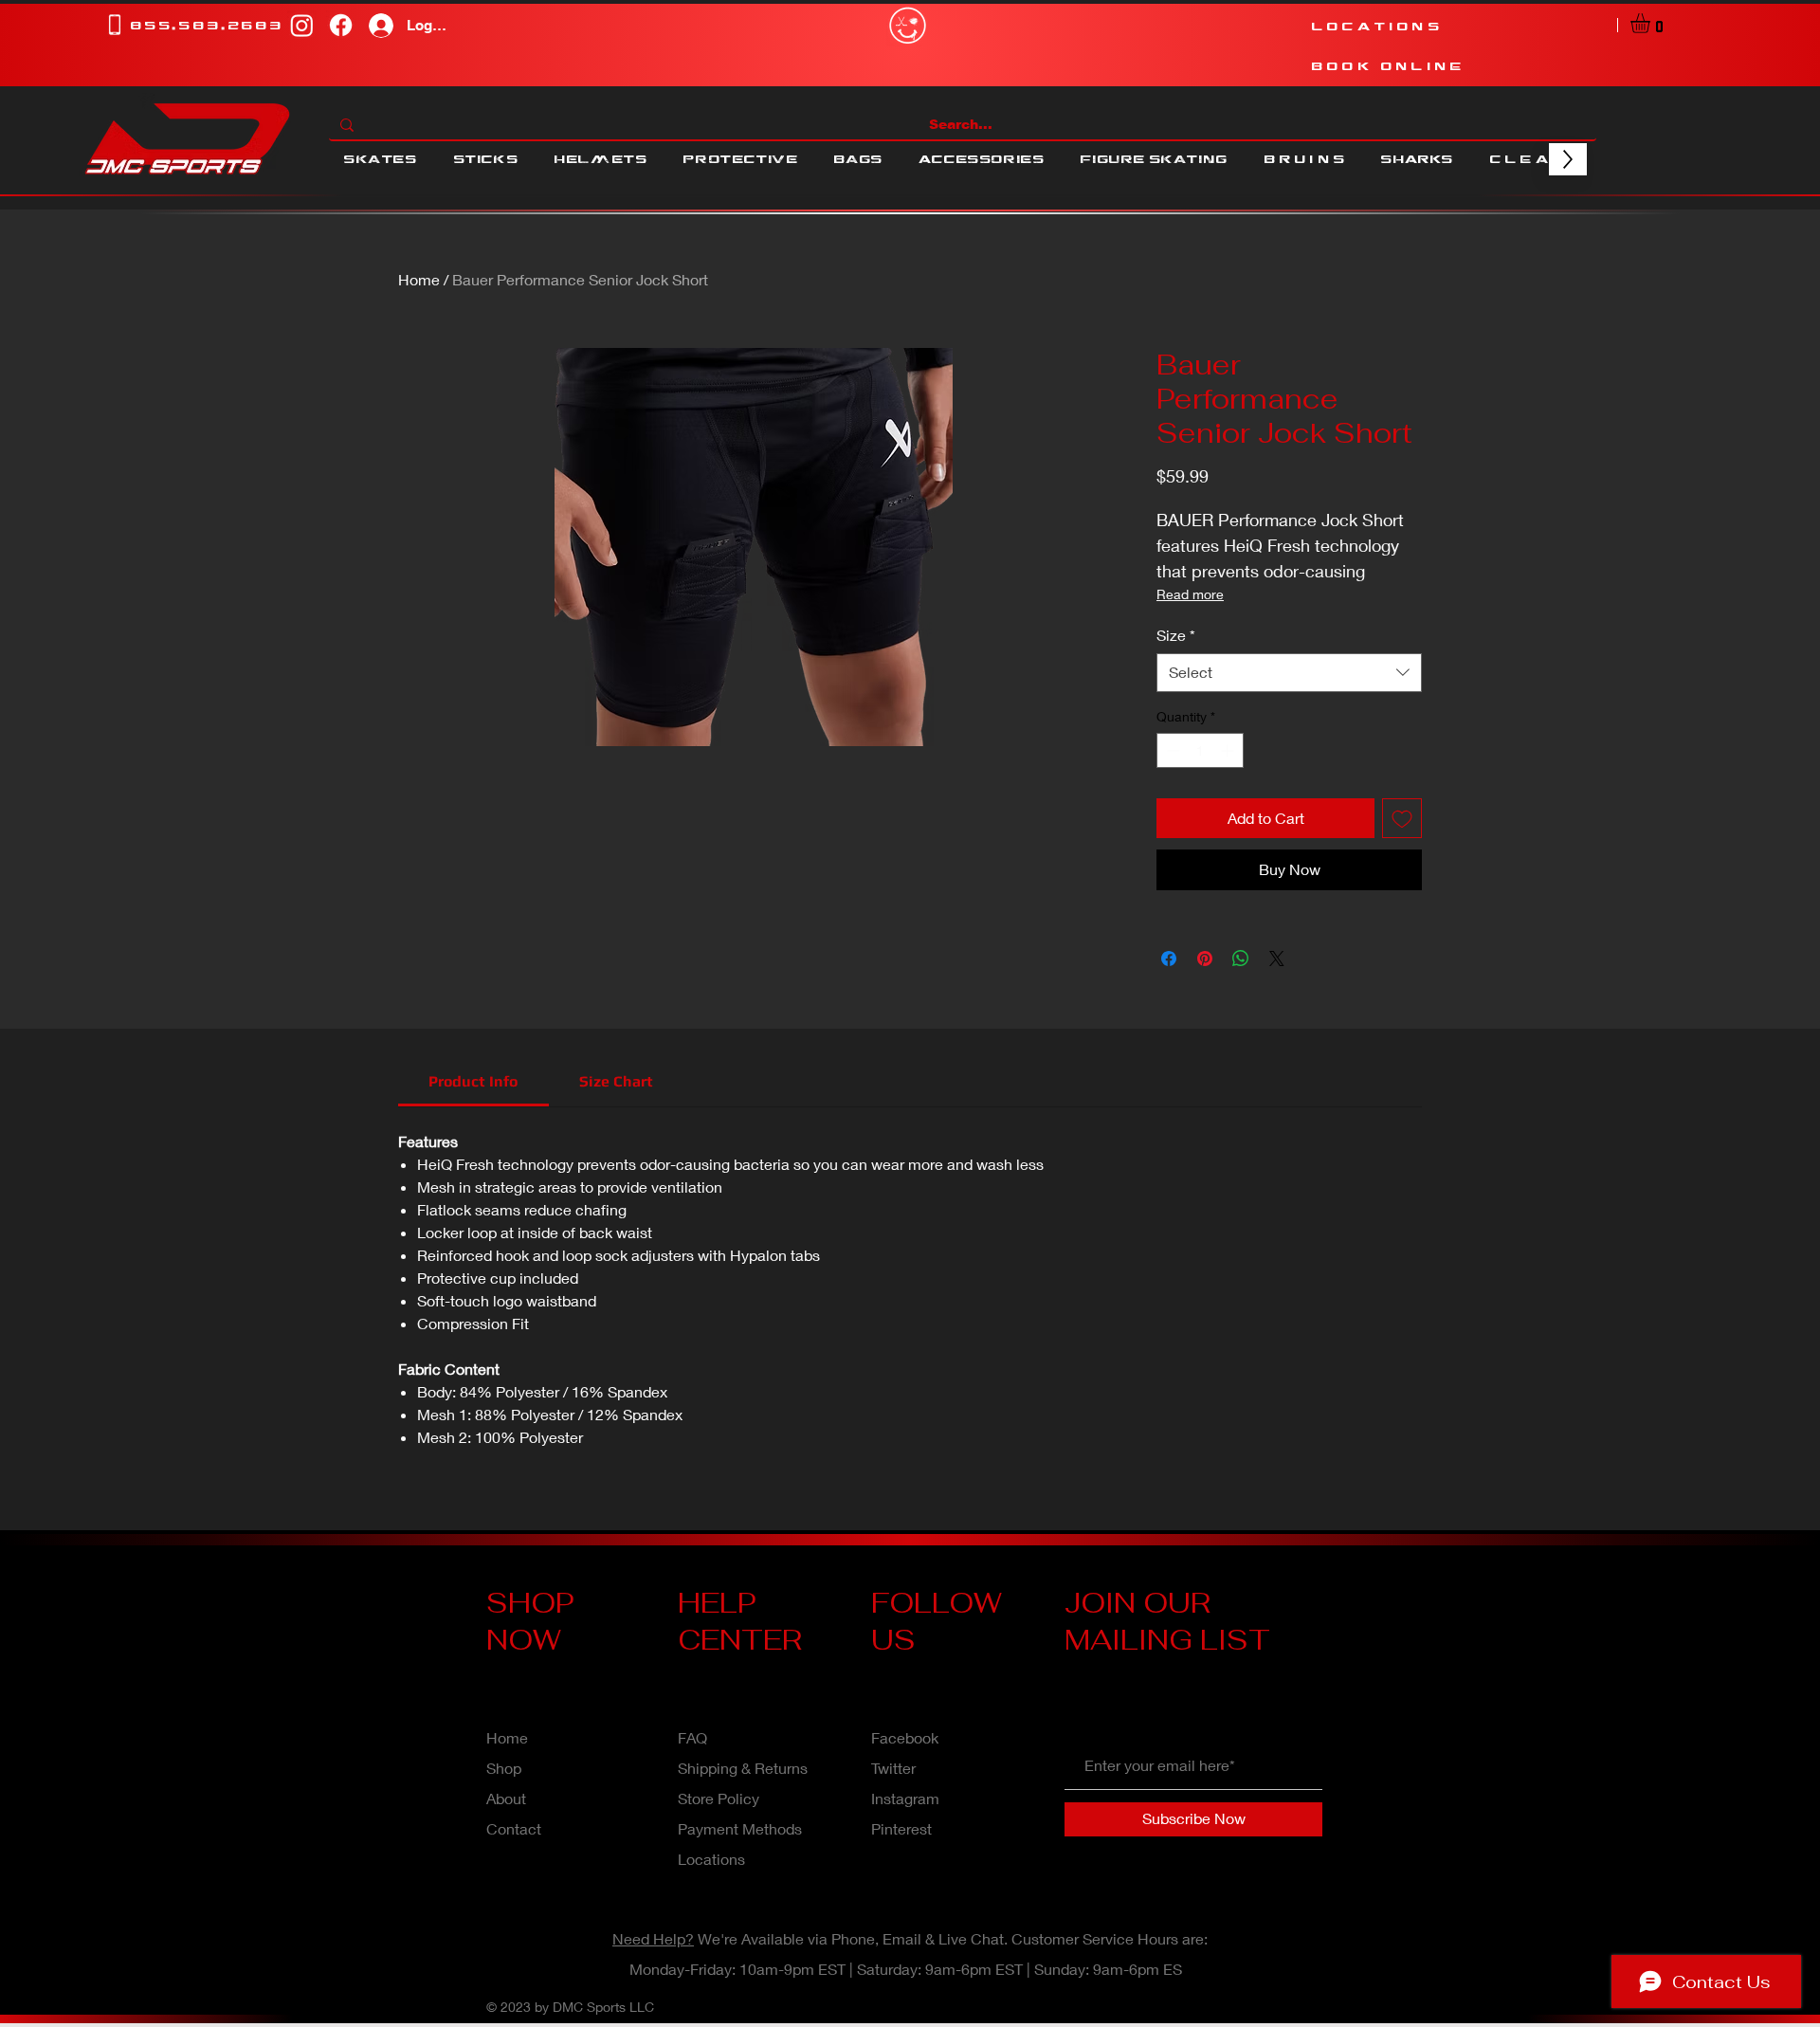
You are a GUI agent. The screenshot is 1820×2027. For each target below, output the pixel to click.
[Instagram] (302, 25)
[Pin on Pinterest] (1205, 959)
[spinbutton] (1200, 750)
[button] (1652, 23)
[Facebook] (341, 25)
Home (419, 279)
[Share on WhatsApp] (1241, 959)
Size (1176, 635)
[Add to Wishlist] (1402, 818)
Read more (1190, 594)
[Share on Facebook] (1169, 959)
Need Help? (653, 1938)
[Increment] (1229, 750)
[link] (473, 1081)
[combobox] (1289, 672)
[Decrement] (1171, 750)
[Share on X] (1277, 959)
